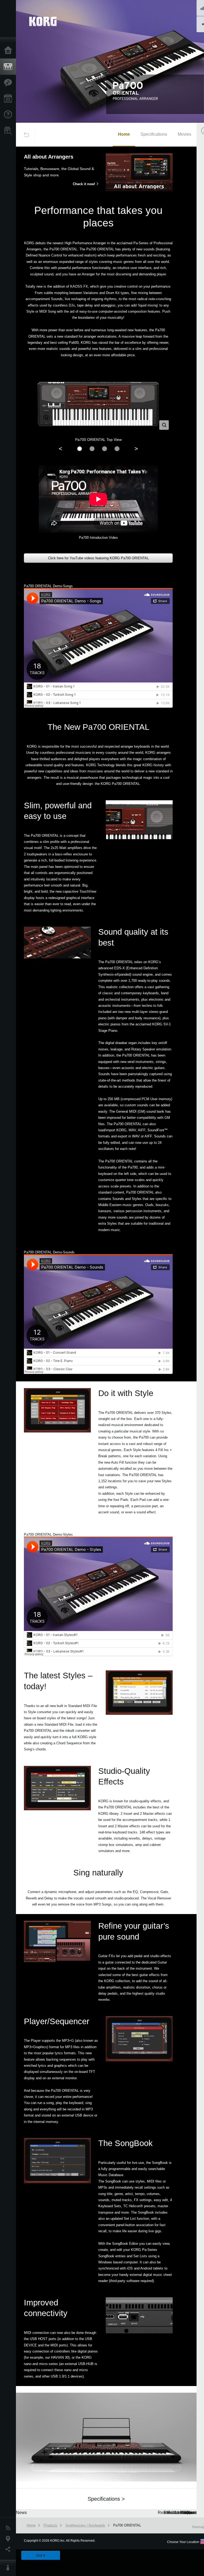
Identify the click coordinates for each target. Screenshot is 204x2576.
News (9, 2528)
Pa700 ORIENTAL (127, 2525)
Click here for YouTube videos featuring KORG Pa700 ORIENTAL (98, 558)
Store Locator (9, 131)
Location (9, 2539)
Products (9, 67)
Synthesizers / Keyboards (85, 2525)
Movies (184, 134)
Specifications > (106, 2499)
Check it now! (84, 184)
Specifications (154, 134)
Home (9, 51)
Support (9, 115)
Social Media (9, 2549)
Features (9, 83)
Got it (41, 2555)
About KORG (9, 2568)
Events (9, 99)
